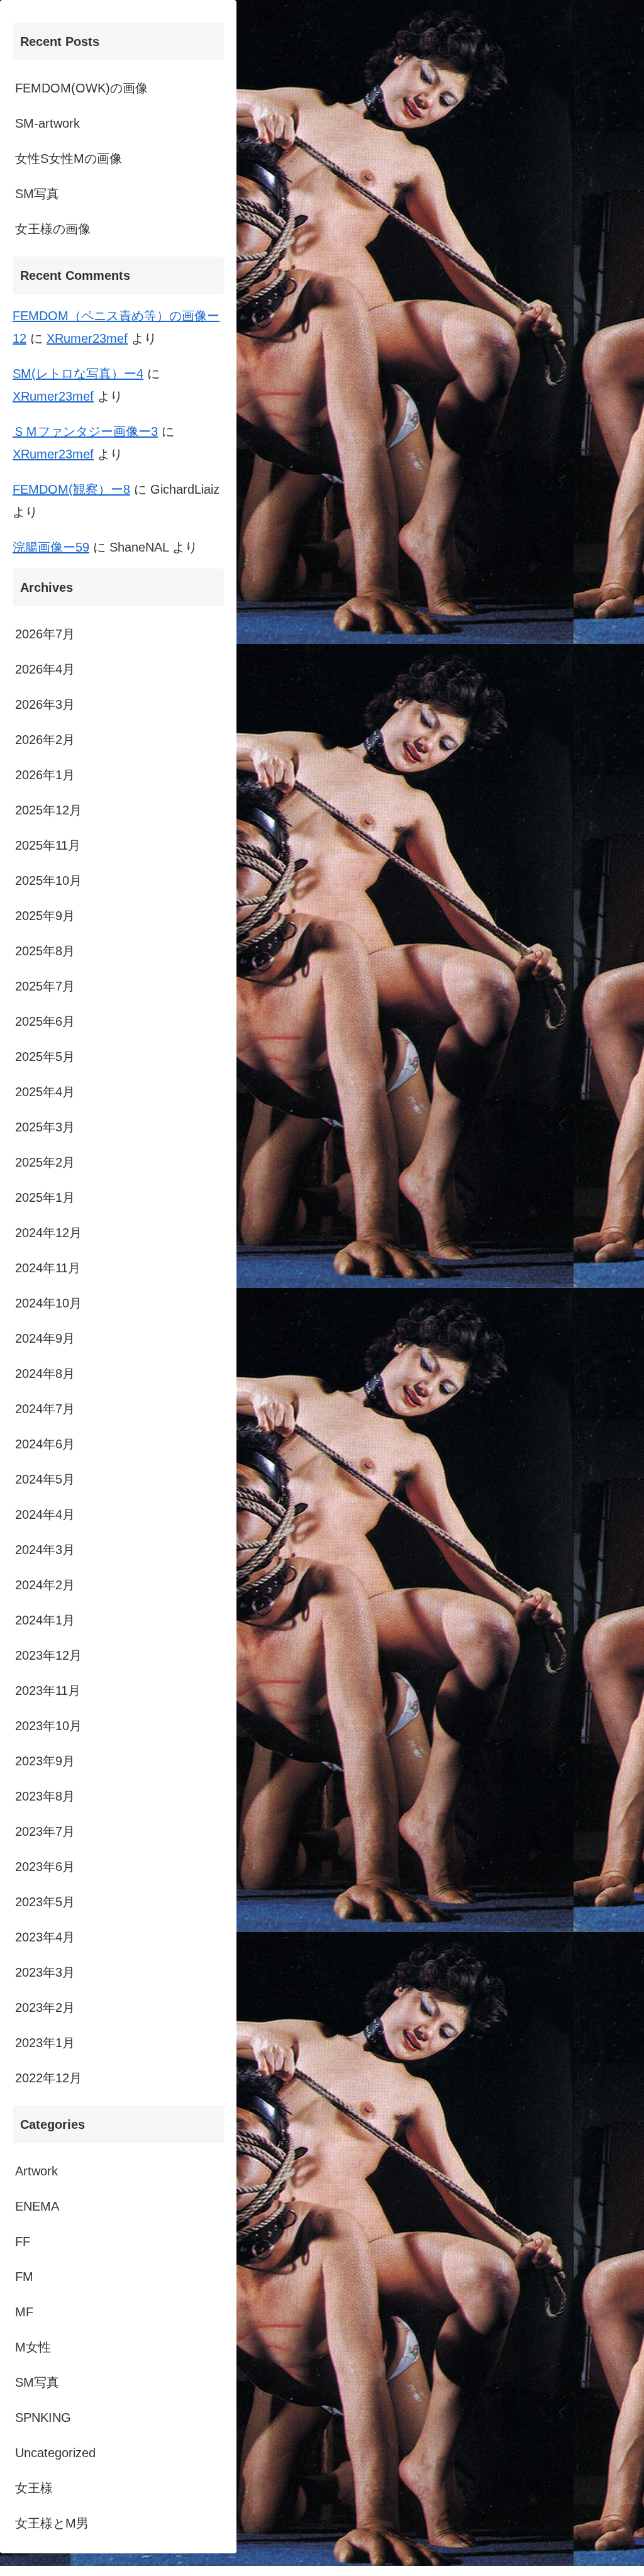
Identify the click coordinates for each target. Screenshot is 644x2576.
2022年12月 (48, 2078)
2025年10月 (48, 880)
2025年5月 (45, 1057)
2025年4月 (45, 1092)
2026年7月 (45, 634)
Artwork (36, 2171)
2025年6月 (45, 1021)
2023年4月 (45, 1937)
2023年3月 (45, 1972)
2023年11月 (48, 1690)
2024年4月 (45, 1514)
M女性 (33, 2347)
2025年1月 (45, 1197)
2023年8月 (45, 1796)
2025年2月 (45, 1162)
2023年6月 (45, 1867)
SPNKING (43, 2418)
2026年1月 (45, 775)
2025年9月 (45, 916)
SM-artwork (47, 123)
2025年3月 (45, 1127)
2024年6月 (45, 1444)
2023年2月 (45, 2007)
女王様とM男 (52, 2523)
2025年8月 (45, 951)
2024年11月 (48, 1268)
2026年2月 (45, 740)
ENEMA (37, 2206)
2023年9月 (45, 1761)
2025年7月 (45, 986)
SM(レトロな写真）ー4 (78, 374)
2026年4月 (45, 669)
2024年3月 (45, 1550)
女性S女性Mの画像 (69, 158)
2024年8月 (45, 1374)
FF (23, 2241)
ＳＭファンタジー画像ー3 (85, 431)
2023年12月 (48, 1655)
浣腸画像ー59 (51, 547)
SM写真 (37, 194)
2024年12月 (48, 1233)
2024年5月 (45, 1479)
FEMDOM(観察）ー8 (71, 489)
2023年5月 (45, 1902)
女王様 (34, 2488)
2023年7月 (45, 1831)
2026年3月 (45, 704)
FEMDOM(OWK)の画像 (81, 88)
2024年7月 (45, 1409)
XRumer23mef (87, 338)
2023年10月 (48, 1726)
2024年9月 (45, 1338)
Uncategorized (55, 2453)
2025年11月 (48, 845)
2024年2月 (45, 1585)
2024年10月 (48, 1303)
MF (24, 2312)
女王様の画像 (53, 229)
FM (24, 2277)
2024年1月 (45, 1620)
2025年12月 (48, 810)
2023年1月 (45, 2043)
